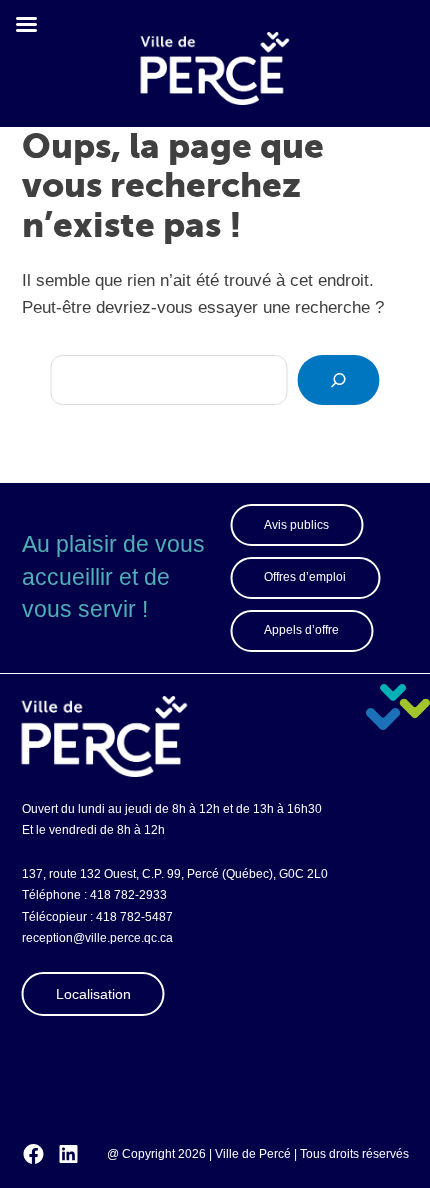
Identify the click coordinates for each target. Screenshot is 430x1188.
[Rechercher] (339, 380)
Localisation (93, 994)
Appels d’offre (301, 630)
